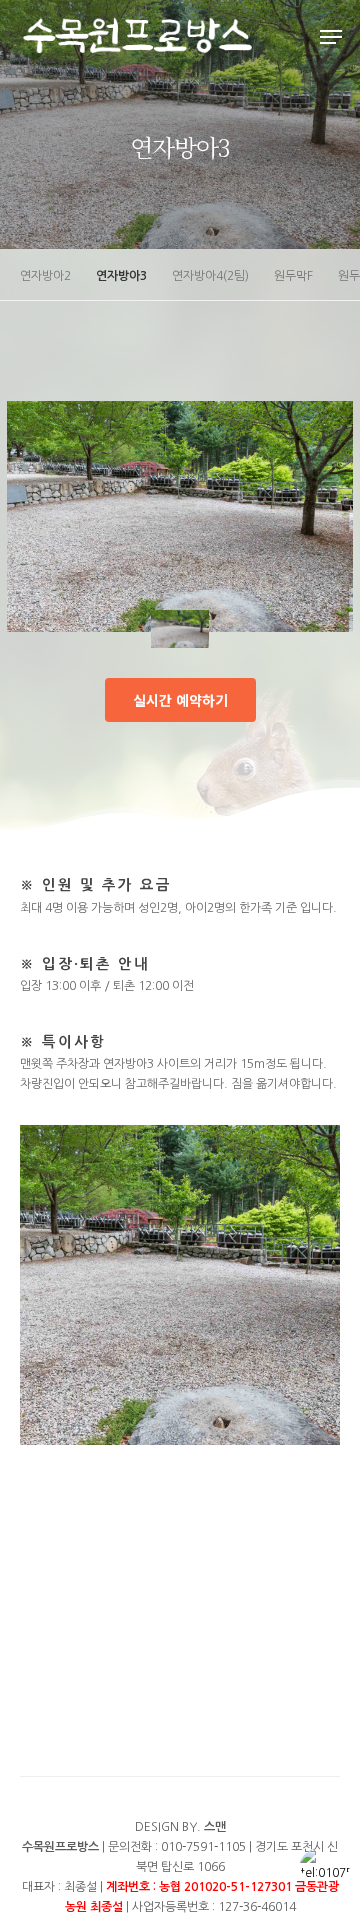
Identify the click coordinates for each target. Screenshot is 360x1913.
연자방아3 (121, 276)
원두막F (293, 276)
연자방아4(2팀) (210, 276)
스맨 (215, 1827)
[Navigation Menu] (331, 37)
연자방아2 (45, 276)
